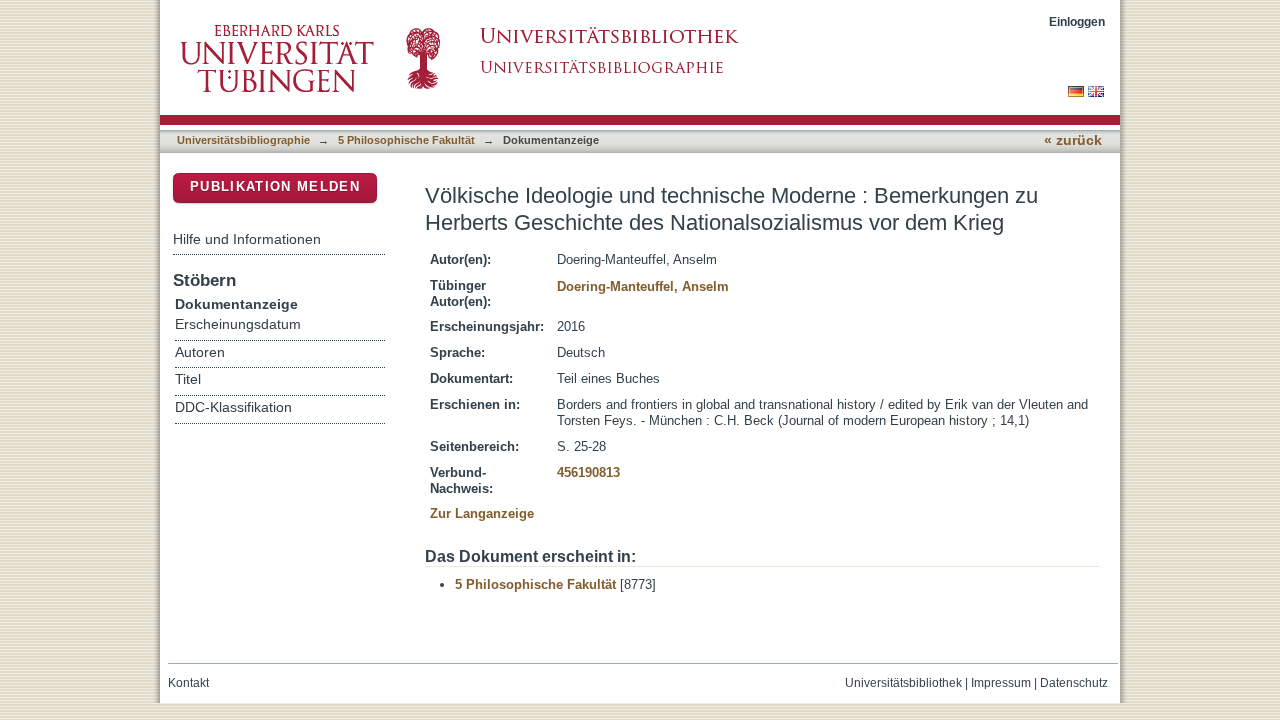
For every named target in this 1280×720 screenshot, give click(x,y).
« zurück (1073, 140)
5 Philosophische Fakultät (406, 140)
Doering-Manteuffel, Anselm (643, 286)
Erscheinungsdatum (238, 324)
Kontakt (188, 683)
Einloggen (1077, 21)
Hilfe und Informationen (247, 239)
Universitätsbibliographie (243, 140)
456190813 (588, 472)
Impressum (1001, 683)
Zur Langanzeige (482, 513)
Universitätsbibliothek (903, 683)
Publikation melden (275, 186)
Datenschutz (1074, 683)
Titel (188, 379)
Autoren (200, 352)
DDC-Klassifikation (233, 407)
